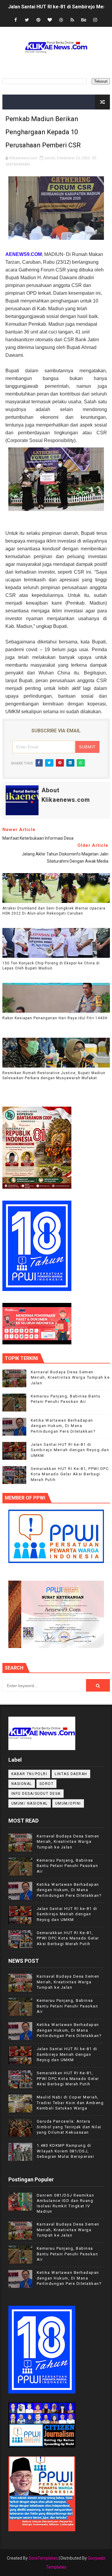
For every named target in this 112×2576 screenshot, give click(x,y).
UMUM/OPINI (68, 1803)
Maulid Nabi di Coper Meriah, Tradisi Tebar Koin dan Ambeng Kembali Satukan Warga (70, 2102)
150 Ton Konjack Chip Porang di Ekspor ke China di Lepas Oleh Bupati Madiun (51, 966)
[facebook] (16, 20)
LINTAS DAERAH (71, 1774)
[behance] (84, 20)
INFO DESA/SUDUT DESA (36, 1794)
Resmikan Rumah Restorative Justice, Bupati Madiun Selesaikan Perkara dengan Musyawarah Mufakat (54, 1075)
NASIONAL (22, 1784)
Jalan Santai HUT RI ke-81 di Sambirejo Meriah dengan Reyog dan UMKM (70, 1450)
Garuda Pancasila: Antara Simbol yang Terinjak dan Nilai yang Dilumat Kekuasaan (69, 2127)
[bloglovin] (50, 20)
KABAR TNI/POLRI (29, 1774)
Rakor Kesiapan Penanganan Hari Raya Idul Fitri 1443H (55, 1018)
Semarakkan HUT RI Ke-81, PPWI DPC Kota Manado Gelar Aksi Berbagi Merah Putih (70, 1474)
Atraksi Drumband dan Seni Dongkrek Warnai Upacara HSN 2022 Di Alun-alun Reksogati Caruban (54, 911)
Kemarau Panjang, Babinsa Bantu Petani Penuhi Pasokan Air (67, 1866)
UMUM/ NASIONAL (30, 1803)
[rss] (72, 20)
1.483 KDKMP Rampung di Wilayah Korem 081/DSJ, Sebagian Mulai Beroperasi (66, 2151)
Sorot (47, 1784)
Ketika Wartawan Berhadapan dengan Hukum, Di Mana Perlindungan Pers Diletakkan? (63, 1426)
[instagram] (95, 20)
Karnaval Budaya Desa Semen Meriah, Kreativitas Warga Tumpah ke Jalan (70, 1377)
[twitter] (27, 20)
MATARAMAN (18, 164)
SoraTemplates (43, 2558)
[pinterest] (38, 20)
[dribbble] (61, 20)
